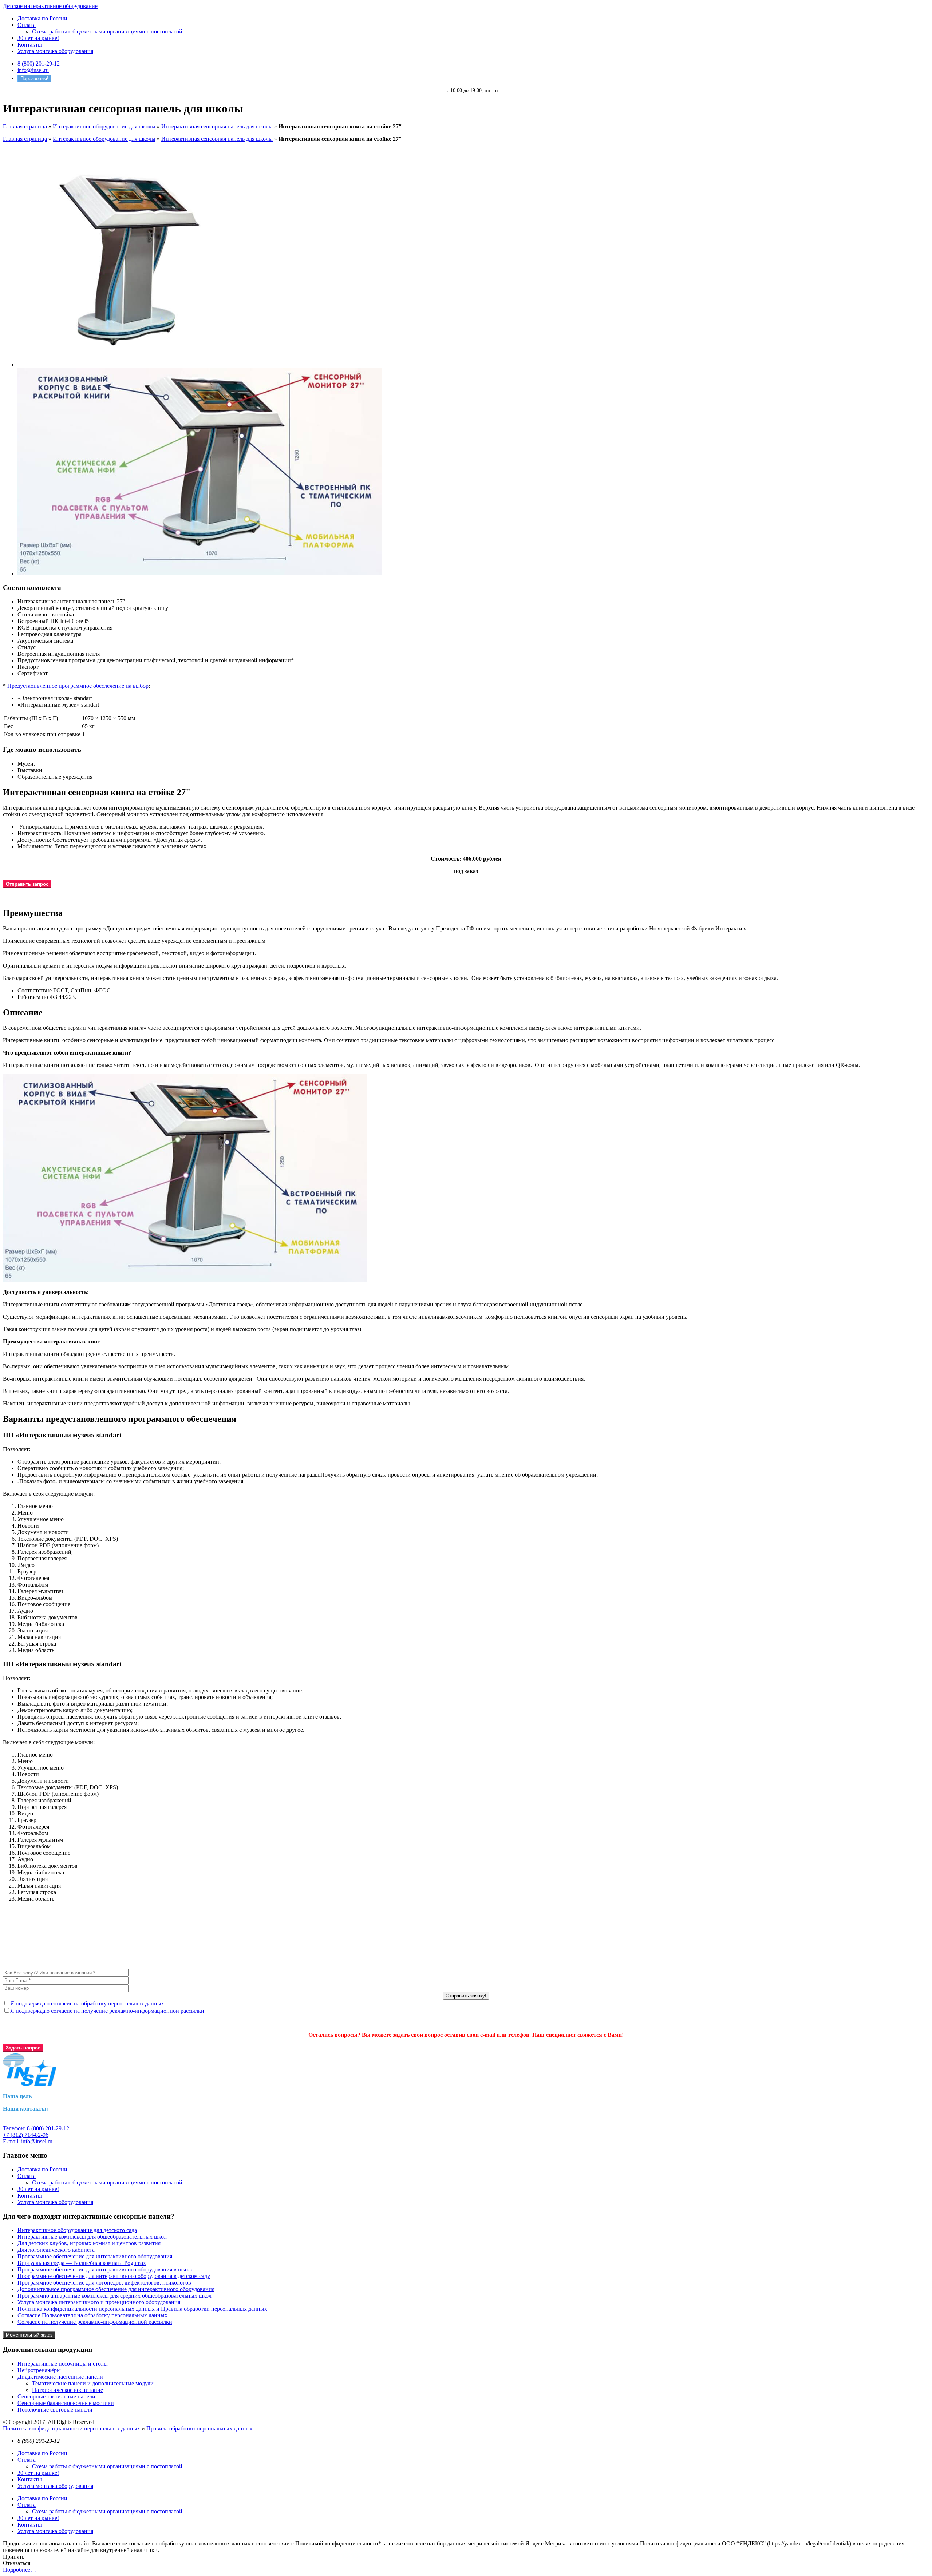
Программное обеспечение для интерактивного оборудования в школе (105, 2269)
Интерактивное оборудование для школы (104, 126)
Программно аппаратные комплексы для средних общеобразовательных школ (114, 2296)
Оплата (27, 25)
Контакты (30, 45)
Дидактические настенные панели (60, 2377)
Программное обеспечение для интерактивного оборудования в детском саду (114, 2276)
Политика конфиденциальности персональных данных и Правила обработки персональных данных (142, 2309)
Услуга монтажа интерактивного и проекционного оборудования (99, 2302)
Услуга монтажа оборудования (55, 51)
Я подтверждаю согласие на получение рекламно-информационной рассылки (107, 2011)
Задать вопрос (23, 2048)
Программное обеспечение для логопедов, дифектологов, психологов (104, 2283)
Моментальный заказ (29, 2335)
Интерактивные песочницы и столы (63, 2364)
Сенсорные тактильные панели (56, 2396)
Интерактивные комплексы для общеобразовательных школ (92, 2237)
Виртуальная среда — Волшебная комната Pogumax (82, 2263)
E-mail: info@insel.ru (28, 2141)
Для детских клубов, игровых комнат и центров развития (89, 2243)
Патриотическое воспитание (68, 2390)
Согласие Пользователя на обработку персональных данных (92, 2315)
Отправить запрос (27, 884)
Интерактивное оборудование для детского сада (77, 2230)
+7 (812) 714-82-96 (26, 2135)
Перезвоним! (34, 78)
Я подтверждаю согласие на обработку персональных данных (87, 2003)
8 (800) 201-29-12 (39, 63)
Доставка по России (42, 18)
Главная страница (25, 126)
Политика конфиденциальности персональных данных (72, 2428)
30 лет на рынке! (38, 38)
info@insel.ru (33, 70)
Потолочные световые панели (55, 2410)
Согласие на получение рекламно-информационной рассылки (95, 2322)
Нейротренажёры (39, 2370)
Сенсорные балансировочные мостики (66, 2403)
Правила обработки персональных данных (200, 2428)
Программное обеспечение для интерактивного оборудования (95, 2256)
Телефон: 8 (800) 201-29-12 (36, 2128)
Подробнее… (19, 2570)
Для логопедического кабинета (56, 2250)
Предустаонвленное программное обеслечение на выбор (78, 686)
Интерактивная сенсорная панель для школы (217, 126)
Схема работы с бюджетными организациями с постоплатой (107, 31)
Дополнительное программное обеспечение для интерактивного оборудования (116, 2289)
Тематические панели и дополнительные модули (93, 2383)
